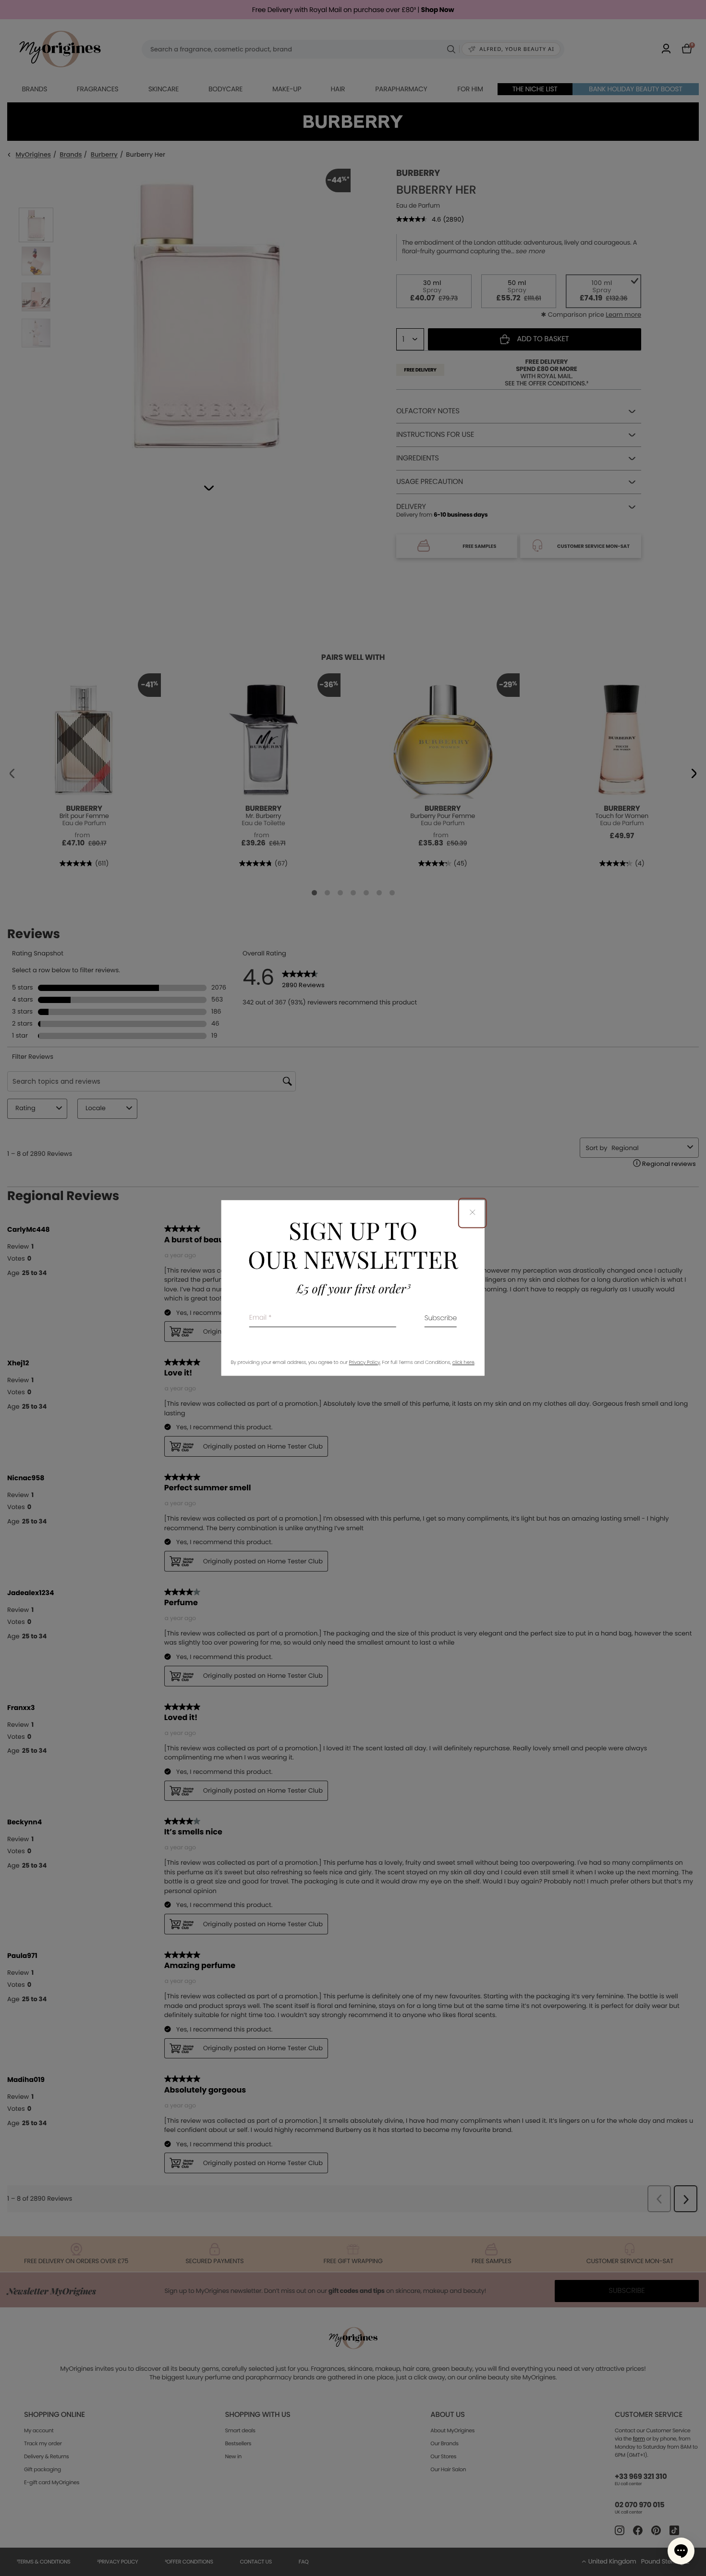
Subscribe (441, 1319)
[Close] (473, 1213)
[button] (681, 2551)
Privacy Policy (365, 1363)
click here (463, 1363)
